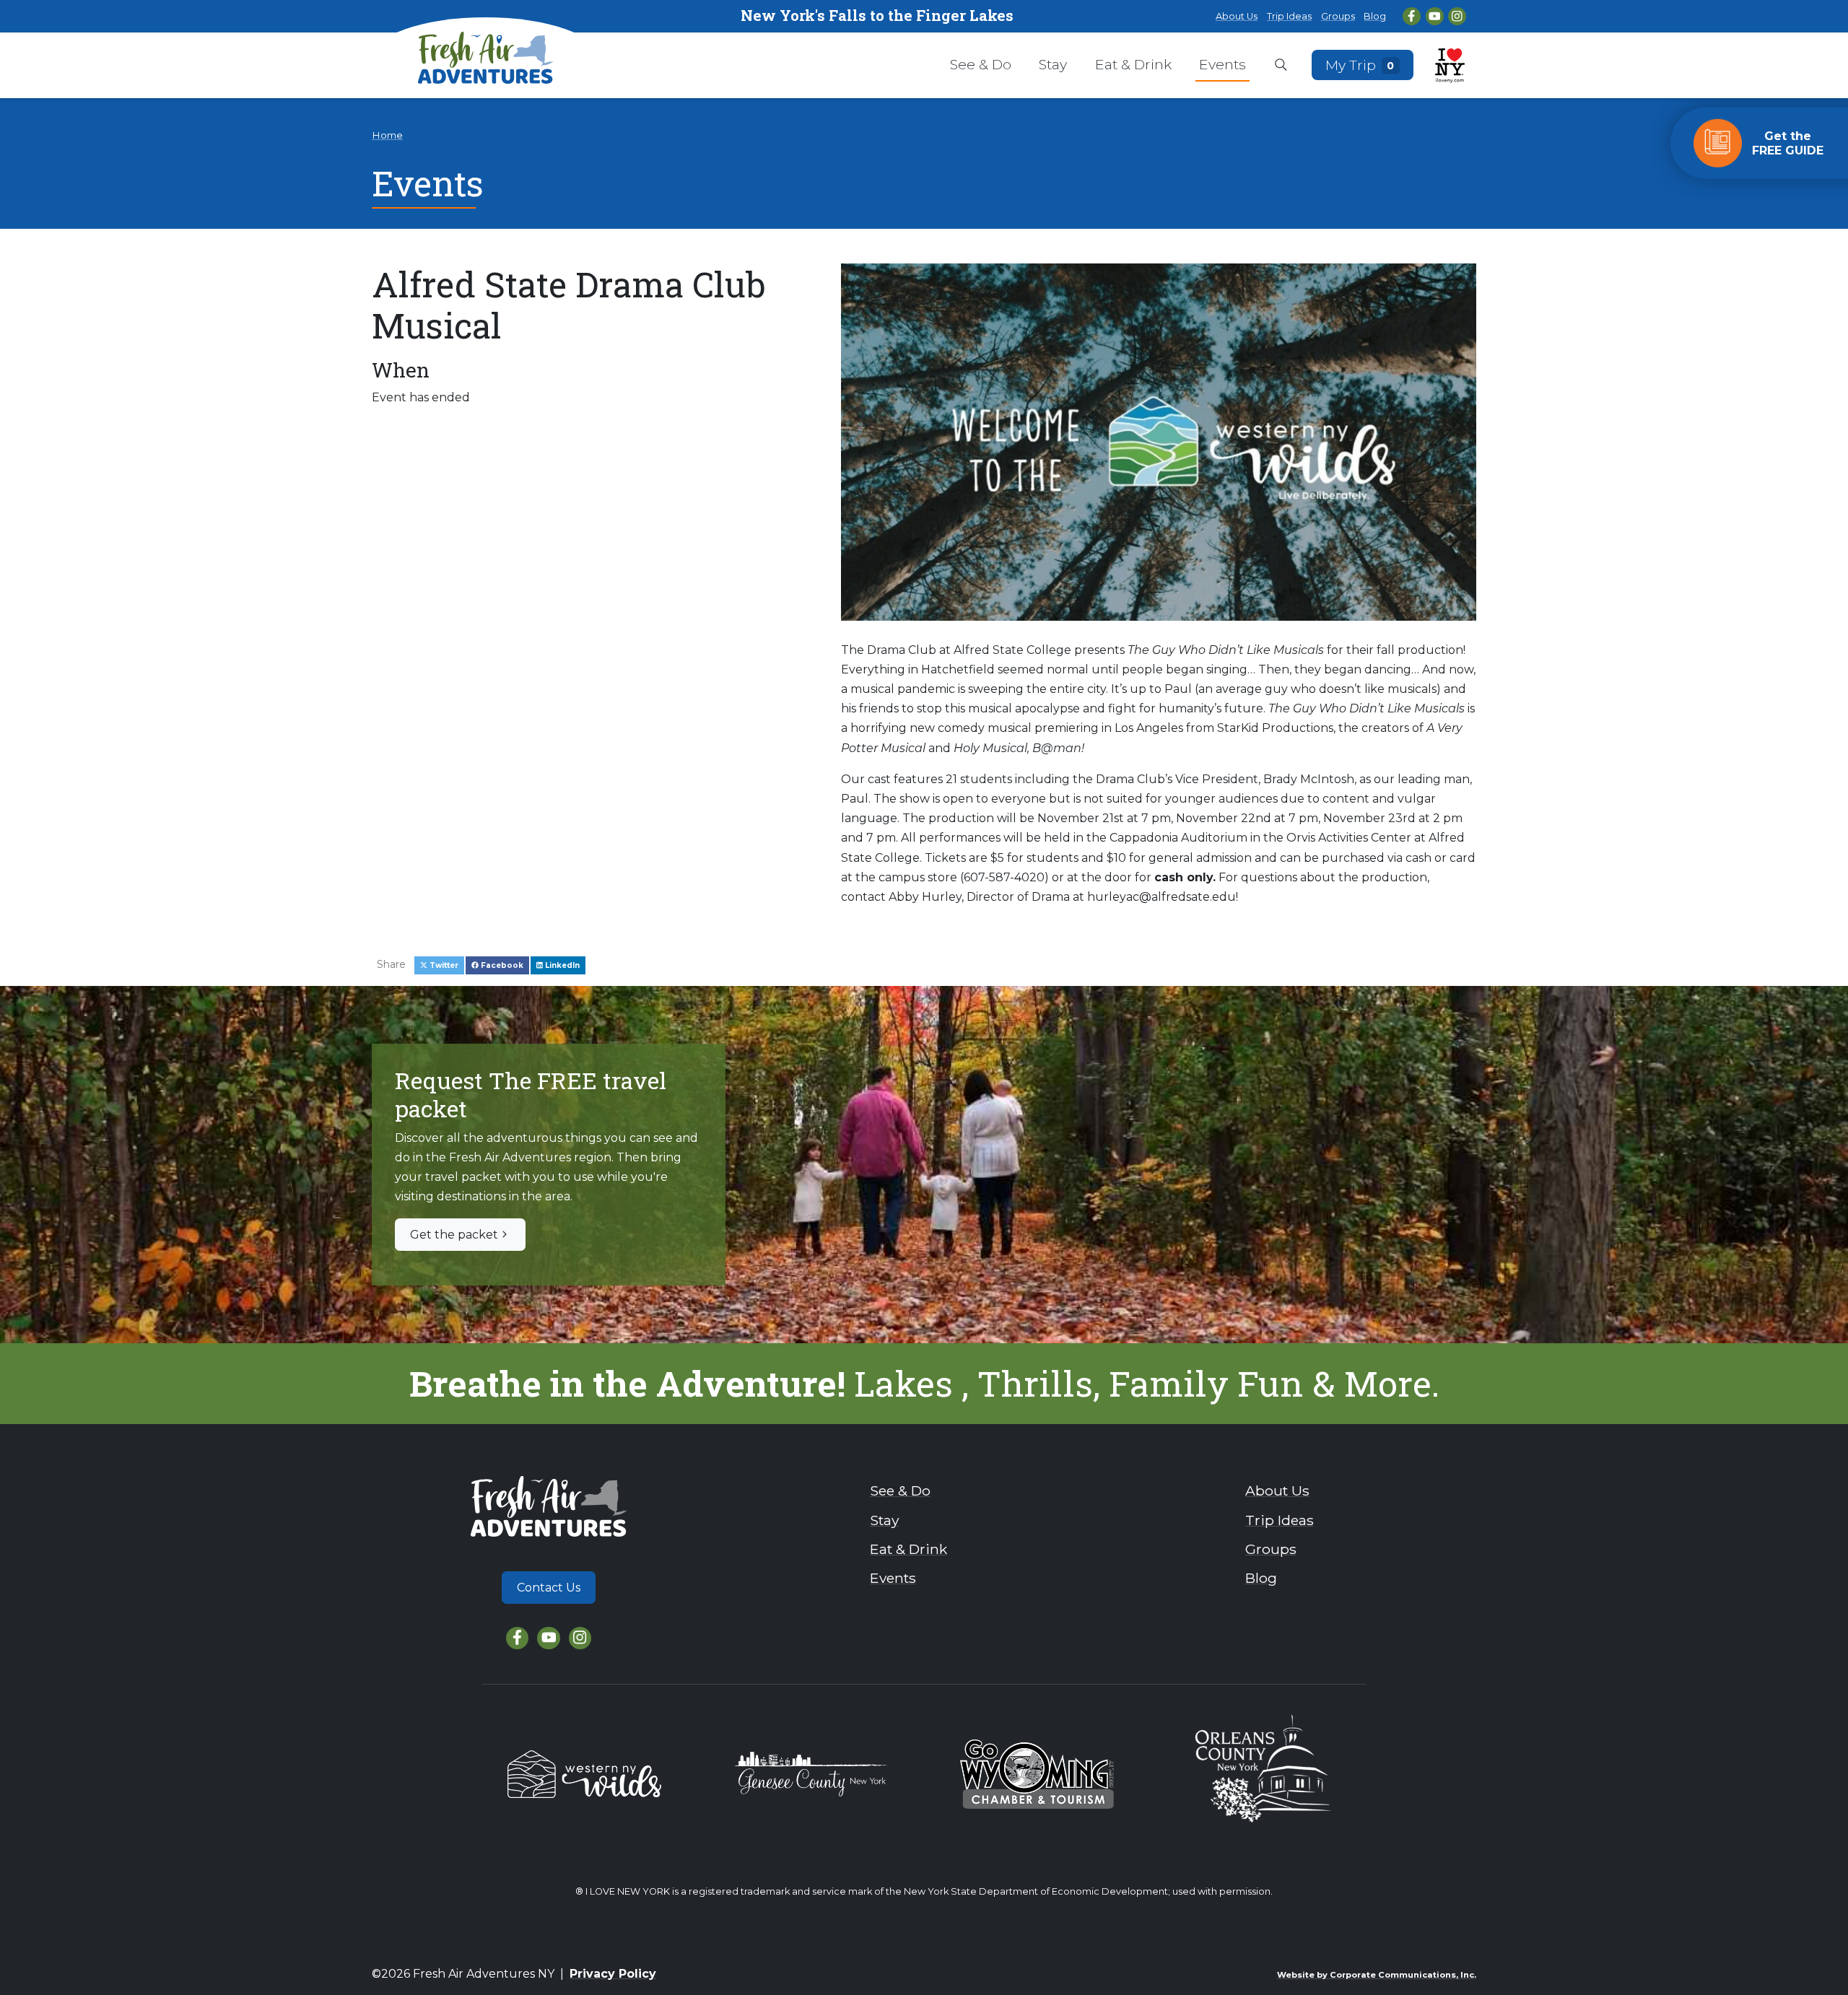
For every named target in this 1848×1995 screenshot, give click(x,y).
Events (1222, 64)
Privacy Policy (613, 1974)
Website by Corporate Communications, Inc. (1377, 1975)
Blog (1375, 16)
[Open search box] (1281, 66)
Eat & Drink (1133, 64)
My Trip (1360, 64)
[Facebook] (1412, 16)
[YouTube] (1435, 16)
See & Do (981, 64)
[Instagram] (1457, 16)
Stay (1053, 64)
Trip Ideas (1289, 16)
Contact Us (549, 1588)
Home (387, 135)
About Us (1237, 16)
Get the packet (454, 1235)
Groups (1338, 16)
